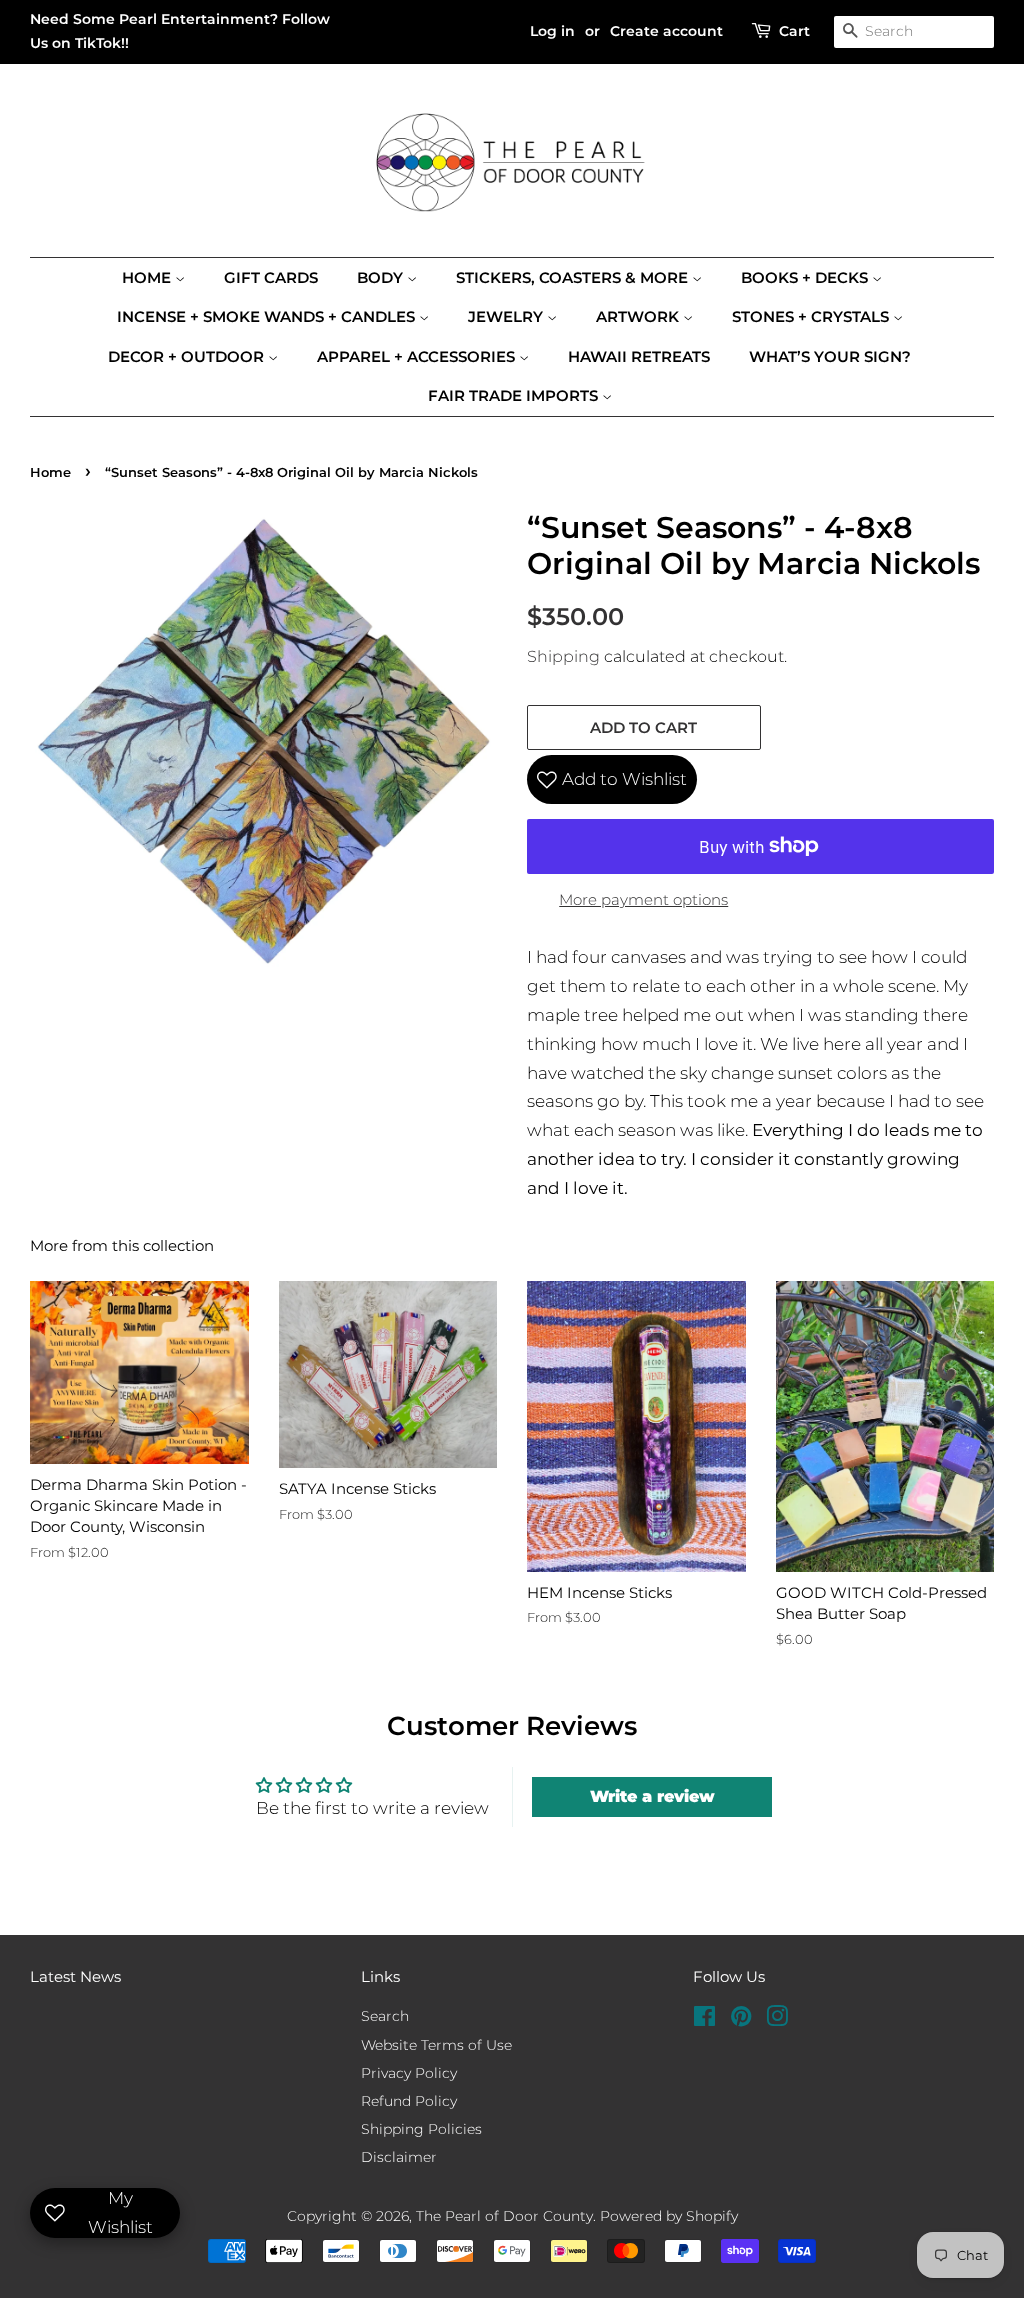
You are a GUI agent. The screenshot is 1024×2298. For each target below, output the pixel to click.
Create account (666, 31)
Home (148, 277)
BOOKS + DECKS (806, 277)
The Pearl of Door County (504, 2216)
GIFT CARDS (271, 277)
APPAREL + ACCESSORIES (418, 356)
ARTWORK (639, 316)
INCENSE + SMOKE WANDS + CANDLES (268, 316)
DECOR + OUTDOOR (188, 356)
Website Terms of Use (436, 2045)
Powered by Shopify (669, 2216)
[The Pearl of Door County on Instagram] (777, 2020)
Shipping (563, 656)
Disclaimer (399, 2157)
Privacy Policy (409, 2073)
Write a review (652, 1796)
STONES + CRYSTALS (812, 316)
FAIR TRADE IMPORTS (515, 395)
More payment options (643, 899)
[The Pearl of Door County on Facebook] (704, 2020)
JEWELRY (507, 316)
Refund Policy (409, 2101)
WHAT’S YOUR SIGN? (830, 356)
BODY (382, 277)
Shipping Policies (421, 2129)
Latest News (75, 1976)
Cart (794, 31)
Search (385, 2016)
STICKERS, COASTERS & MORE (574, 277)
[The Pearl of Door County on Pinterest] (741, 2020)
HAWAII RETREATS (639, 356)
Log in (552, 31)
